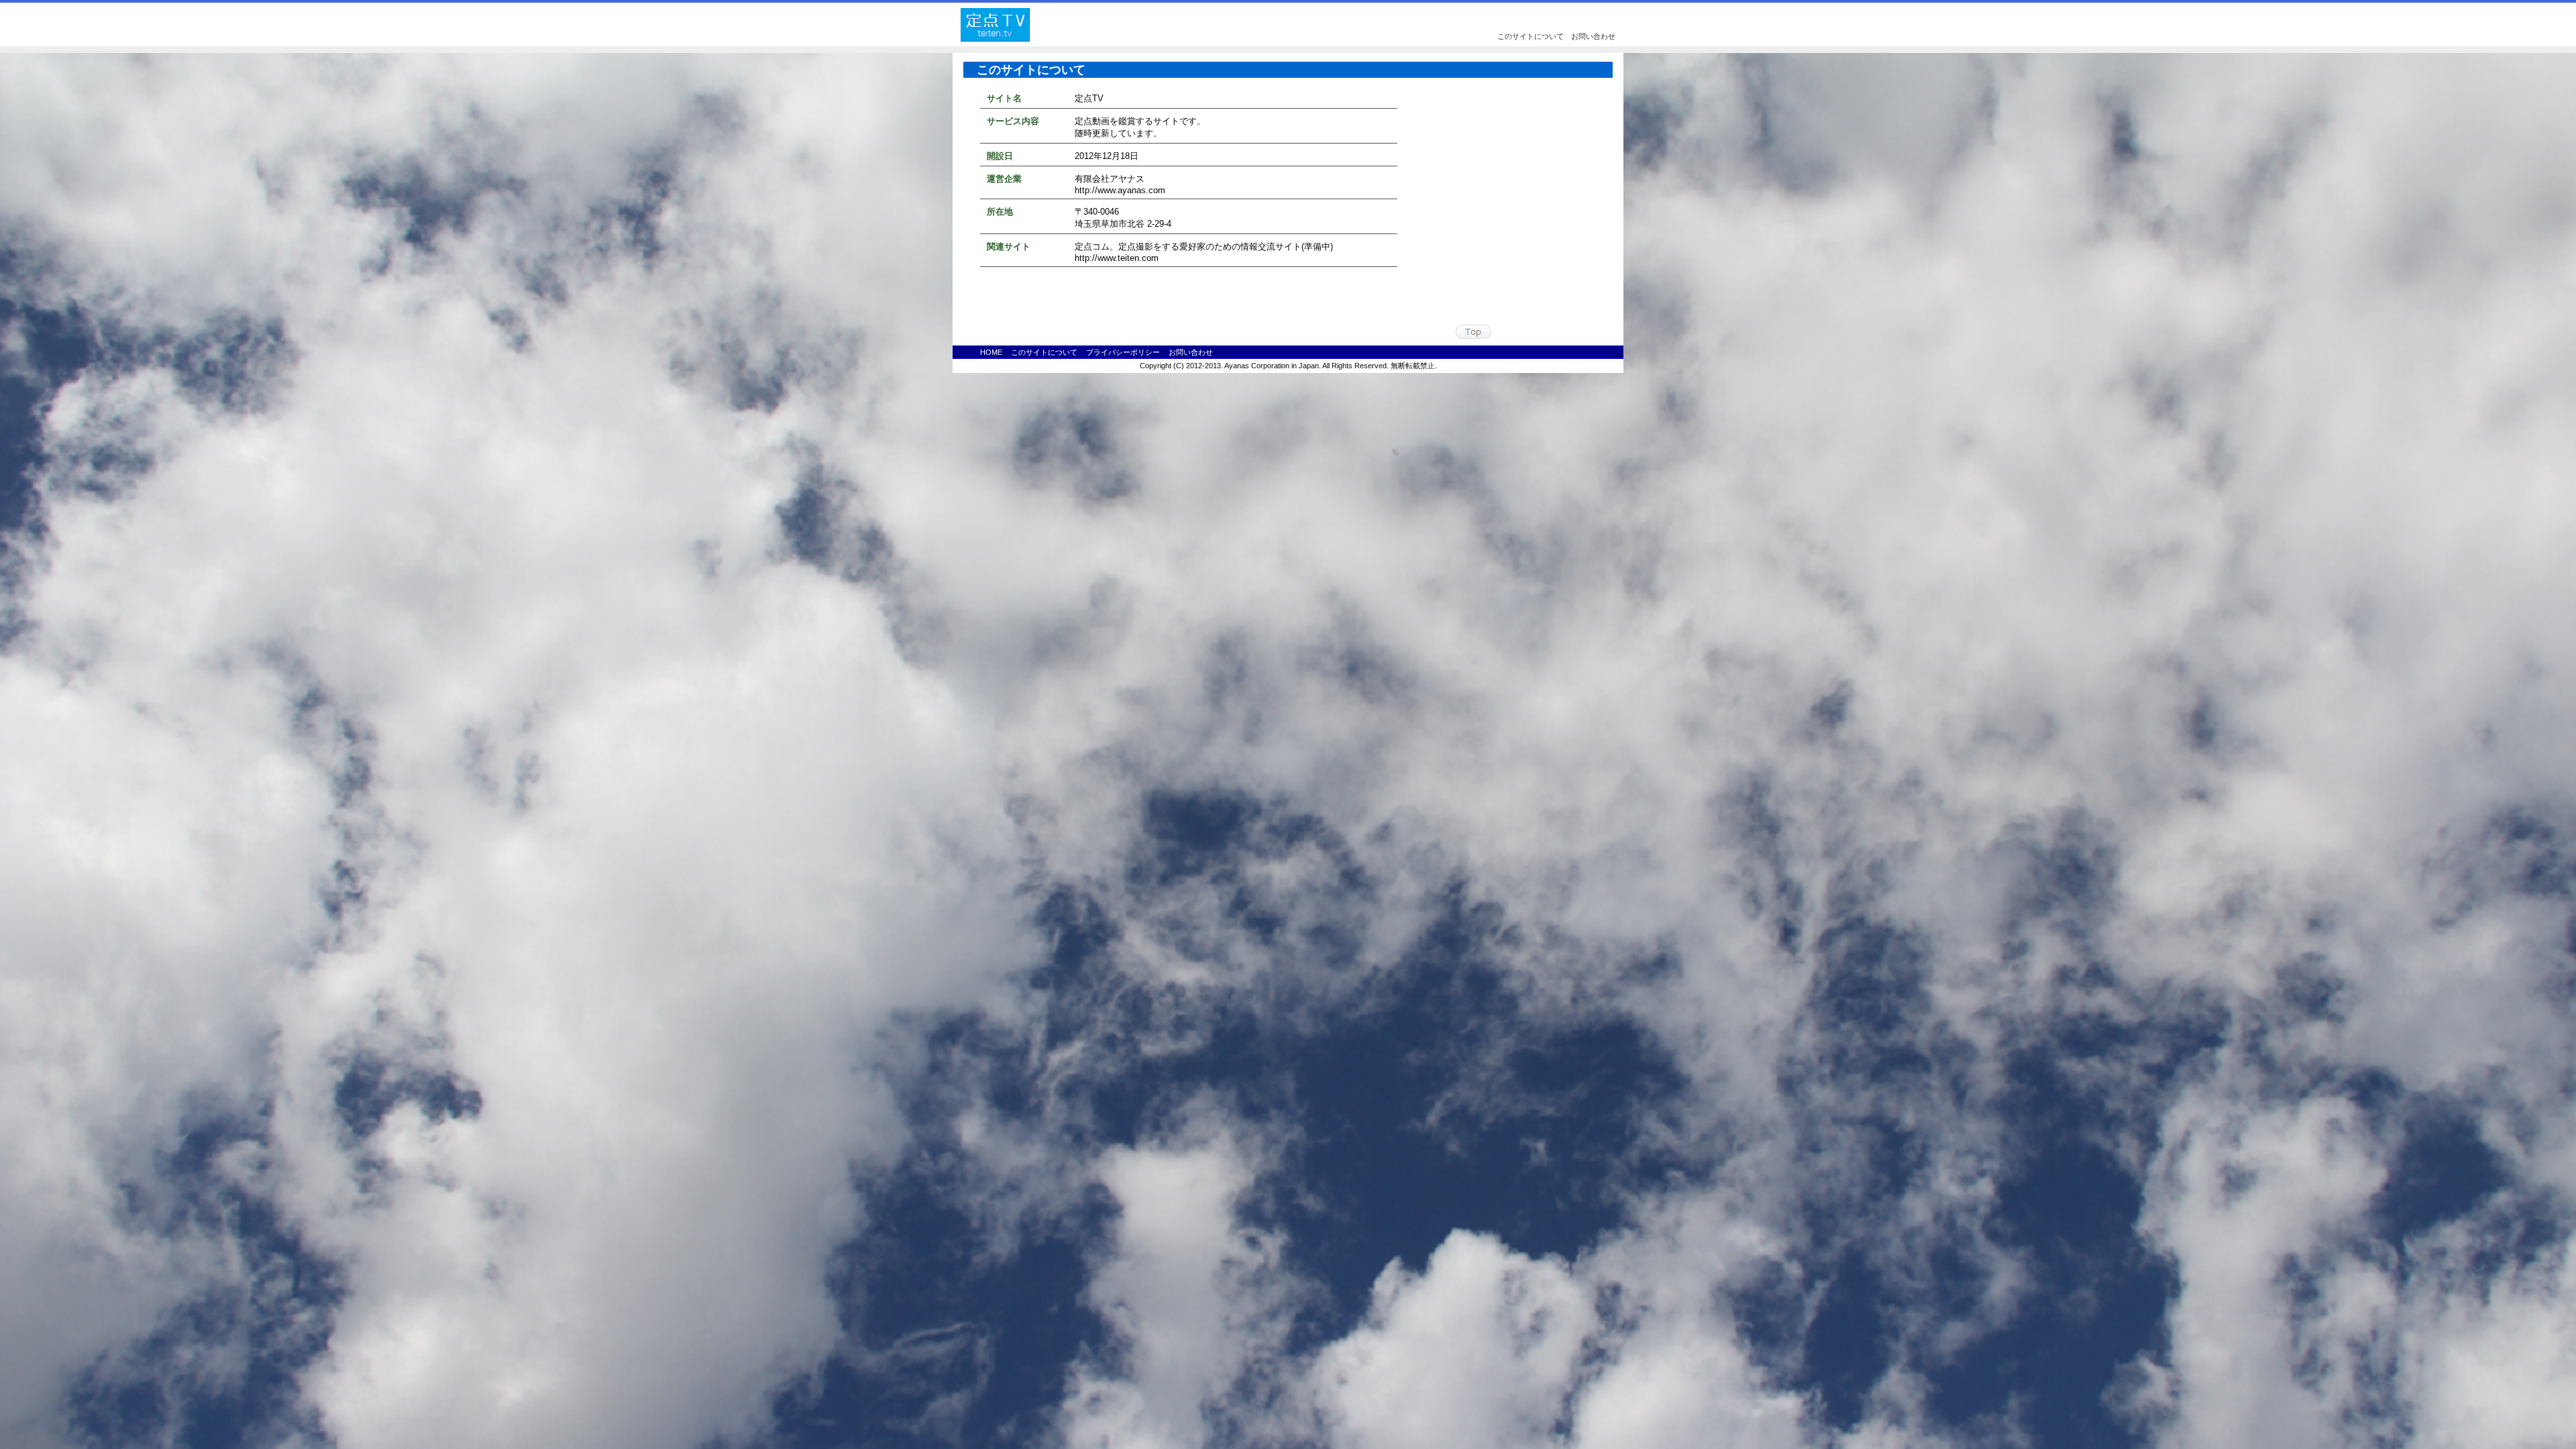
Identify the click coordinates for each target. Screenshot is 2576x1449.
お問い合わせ (1593, 36)
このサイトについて (1531, 36)
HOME (991, 352)
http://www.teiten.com (1117, 258)
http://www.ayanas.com (1120, 190)
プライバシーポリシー (1123, 352)
